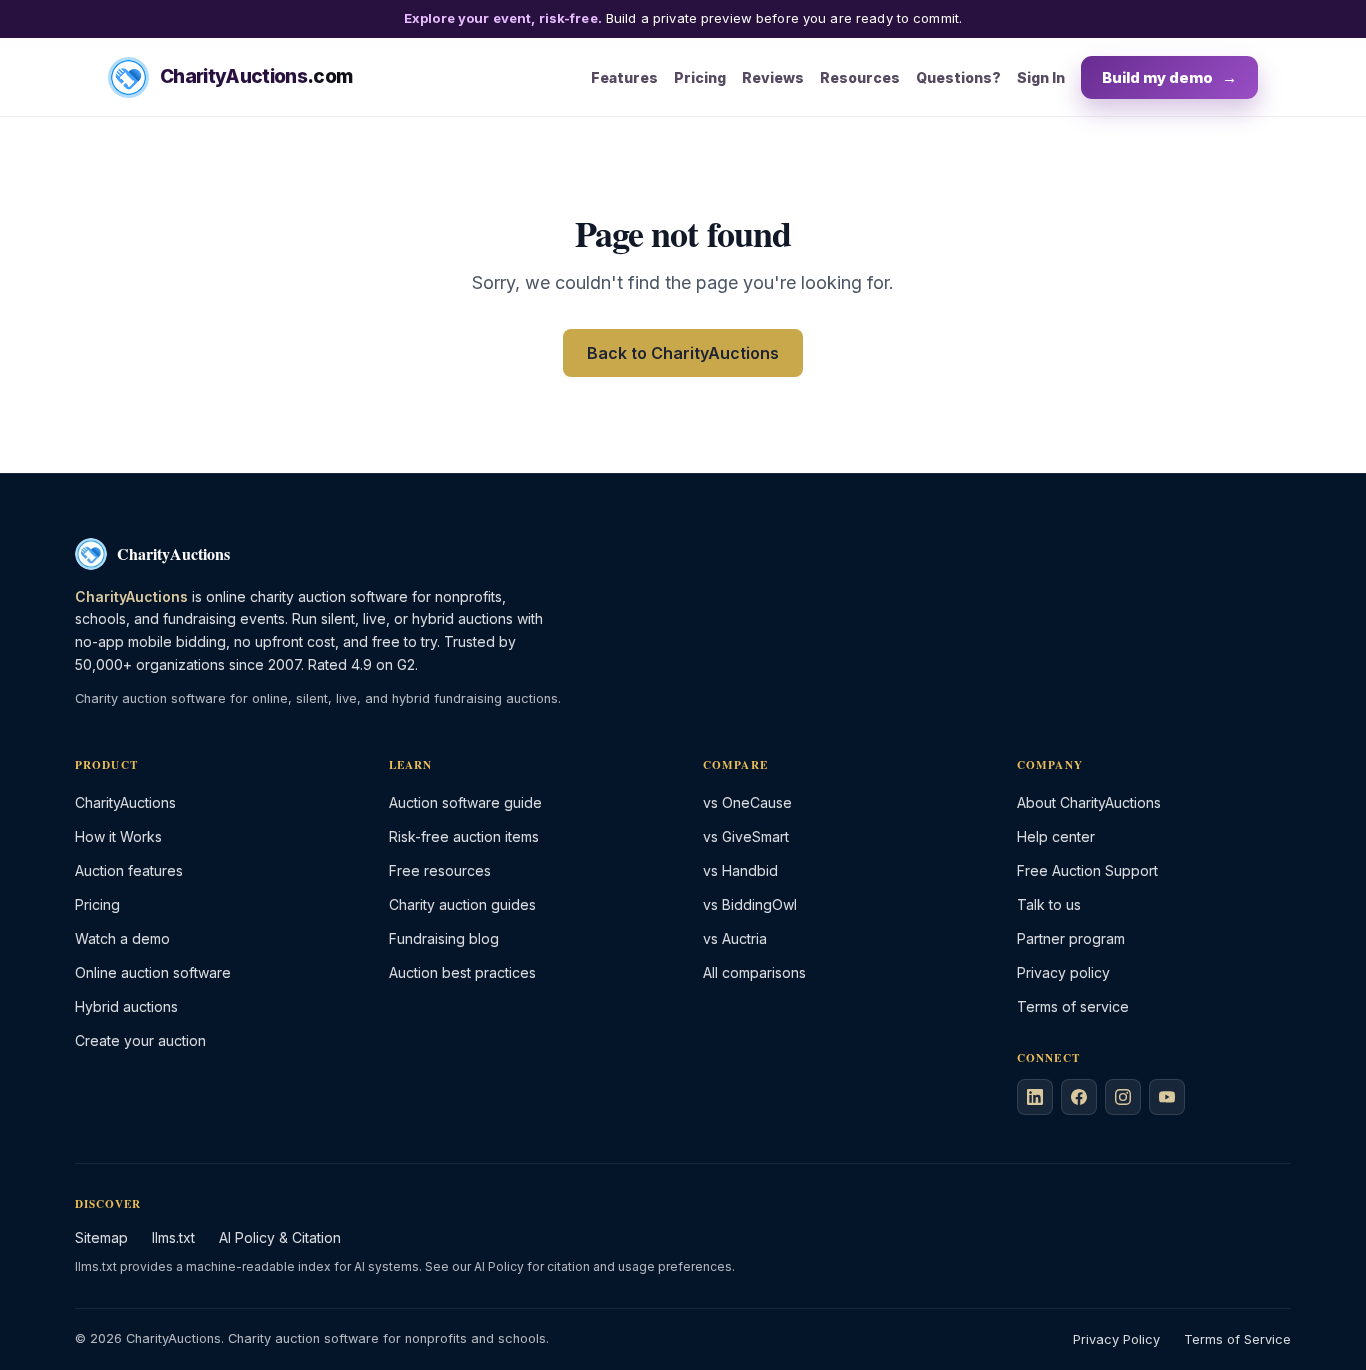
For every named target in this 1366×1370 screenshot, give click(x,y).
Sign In (1041, 76)
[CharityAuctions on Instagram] (1123, 1097)
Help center (1056, 836)
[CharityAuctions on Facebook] (1079, 1097)
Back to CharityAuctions (683, 353)
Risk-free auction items (464, 836)
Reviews (773, 76)
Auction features (129, 870)
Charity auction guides (462, 904)
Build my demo (1169, 76)
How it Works (118, 836)
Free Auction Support (1087, 870)
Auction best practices (462, 972)
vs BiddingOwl (750, 904)
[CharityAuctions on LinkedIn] (1035, 1097)
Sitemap (101, 1237)
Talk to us (1049, 904)
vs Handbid (740, 870)
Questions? (958, 76)
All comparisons (754, 972)
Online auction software (153, 972)
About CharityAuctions (1089, 802)
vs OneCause (747, 802)
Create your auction (140, 1040)
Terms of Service (1237, 1339)
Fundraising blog (444, 938)
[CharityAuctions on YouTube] (1167, 1097)
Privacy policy (1063, 972)
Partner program (1071, 938)
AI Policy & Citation (280, 1237)
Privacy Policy (1116, 1339)
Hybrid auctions (126, 1006)
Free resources (440, 870)
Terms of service (1073, 1006)
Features (624, 76)
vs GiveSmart (746, 836)
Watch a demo (122, 938)
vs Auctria (735, 938)
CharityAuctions (125, 802)
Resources (860, 76)
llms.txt (173, 1237)
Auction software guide (465, 802)
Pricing (700, 76)
